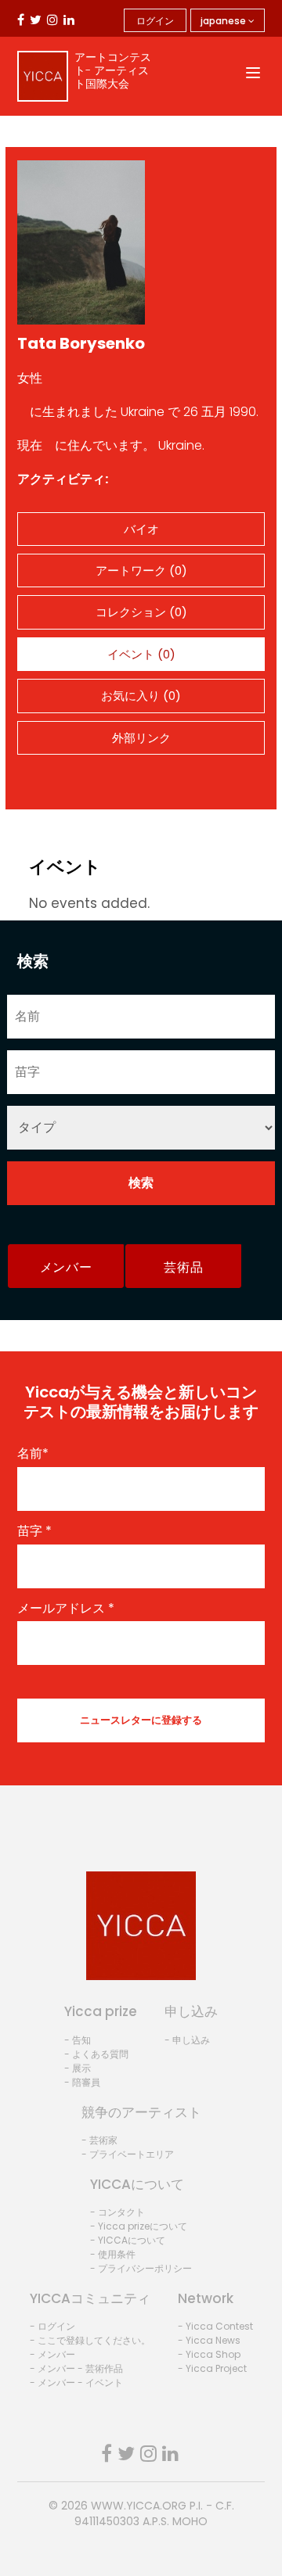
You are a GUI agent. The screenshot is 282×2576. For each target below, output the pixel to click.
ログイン (155, 21)
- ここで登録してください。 (90, 2340)
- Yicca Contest (215, 2326)
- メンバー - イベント (76, 2382)
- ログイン (52, 2326)
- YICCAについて (128, 2240)
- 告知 (78, 2040)
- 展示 (78, 2068)
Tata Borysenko (81, 343)
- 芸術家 (99, 2140)
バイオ (141, 529)
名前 (33, 1454)
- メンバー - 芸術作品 (76, 2368)
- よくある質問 (96, 2054)
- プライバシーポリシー (141, 2268)
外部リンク (141, 738)
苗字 (34, 1531)
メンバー (66, 1267)
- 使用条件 (113, 2254)
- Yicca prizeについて (139, 2226)
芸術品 (183, 1267)
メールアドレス (66, 1609)
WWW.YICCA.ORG (139, 2506)
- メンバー (52, 2354)
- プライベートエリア (128, 2154)
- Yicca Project (212, 2368)
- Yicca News (209, 2340)
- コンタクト (117, 2212)
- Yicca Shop (209, 2354)
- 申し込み (187, 2040)
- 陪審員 (82, 2082)
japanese (224, 21)
